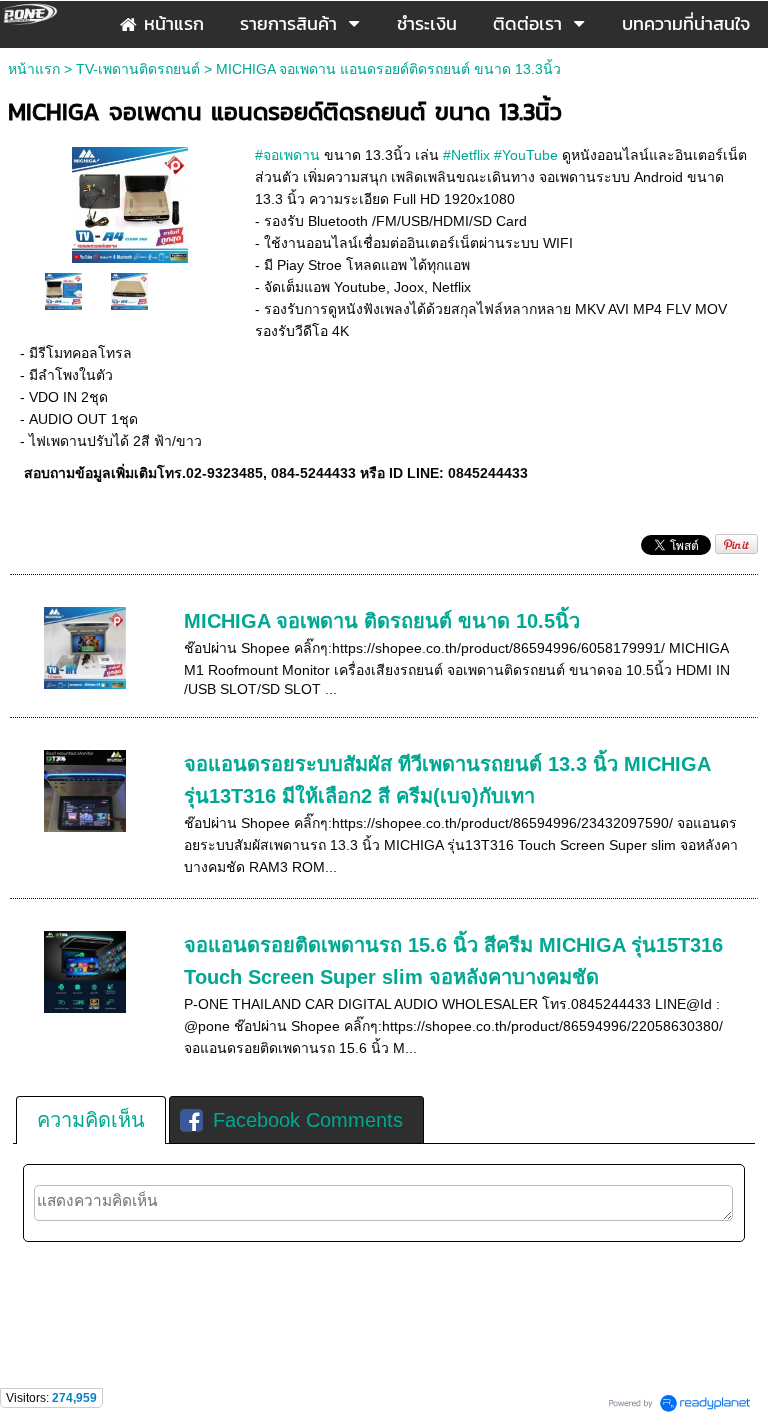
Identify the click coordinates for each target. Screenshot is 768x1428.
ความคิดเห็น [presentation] (91, 1120)
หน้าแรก (34, 69)
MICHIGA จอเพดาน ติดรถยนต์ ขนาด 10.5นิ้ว (382, 621)
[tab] (91, 1120)
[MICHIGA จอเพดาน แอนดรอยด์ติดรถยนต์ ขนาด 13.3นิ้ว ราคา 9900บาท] (130, 202)
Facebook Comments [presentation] (308, 1120)
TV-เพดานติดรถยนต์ (138, 69)
